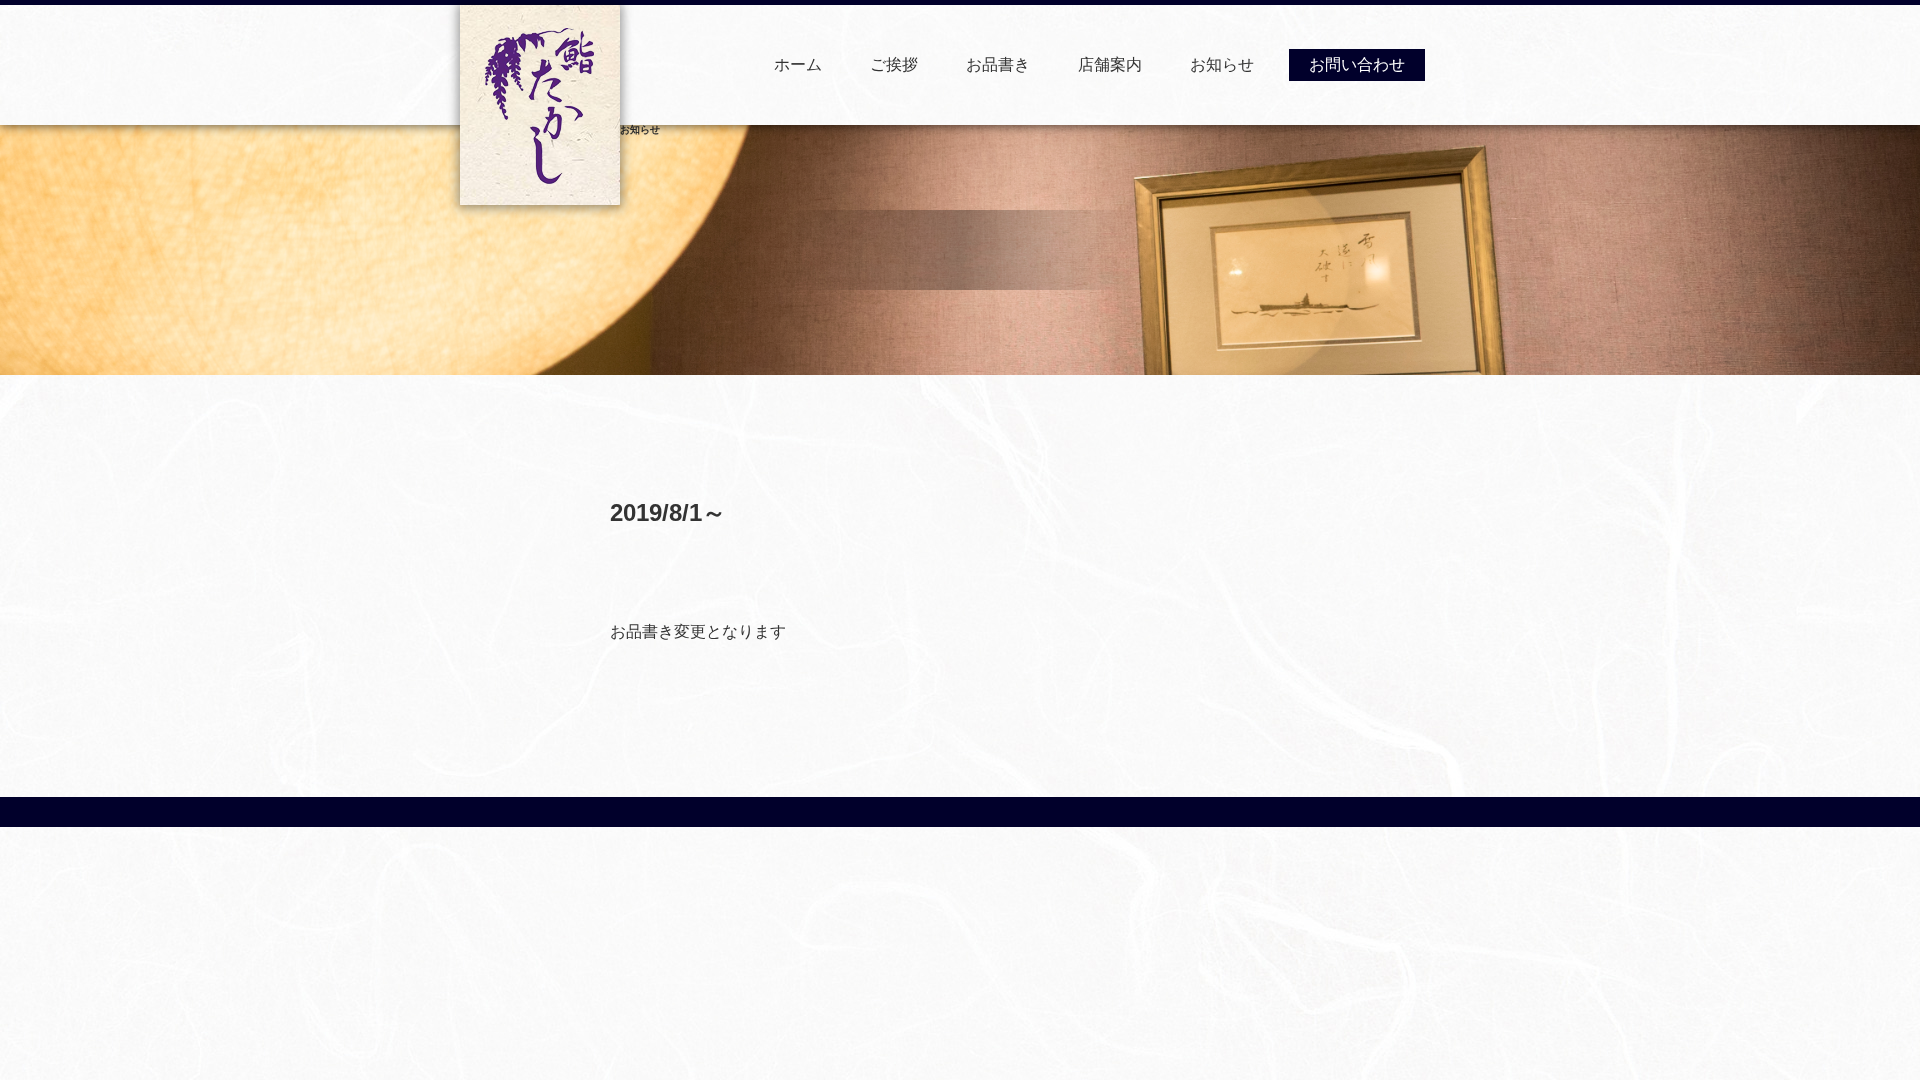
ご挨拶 (894, 64)
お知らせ (1222, 64)
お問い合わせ (1357, 64)
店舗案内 (1110, 64)
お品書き (998, 64)
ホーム (798, 64)
